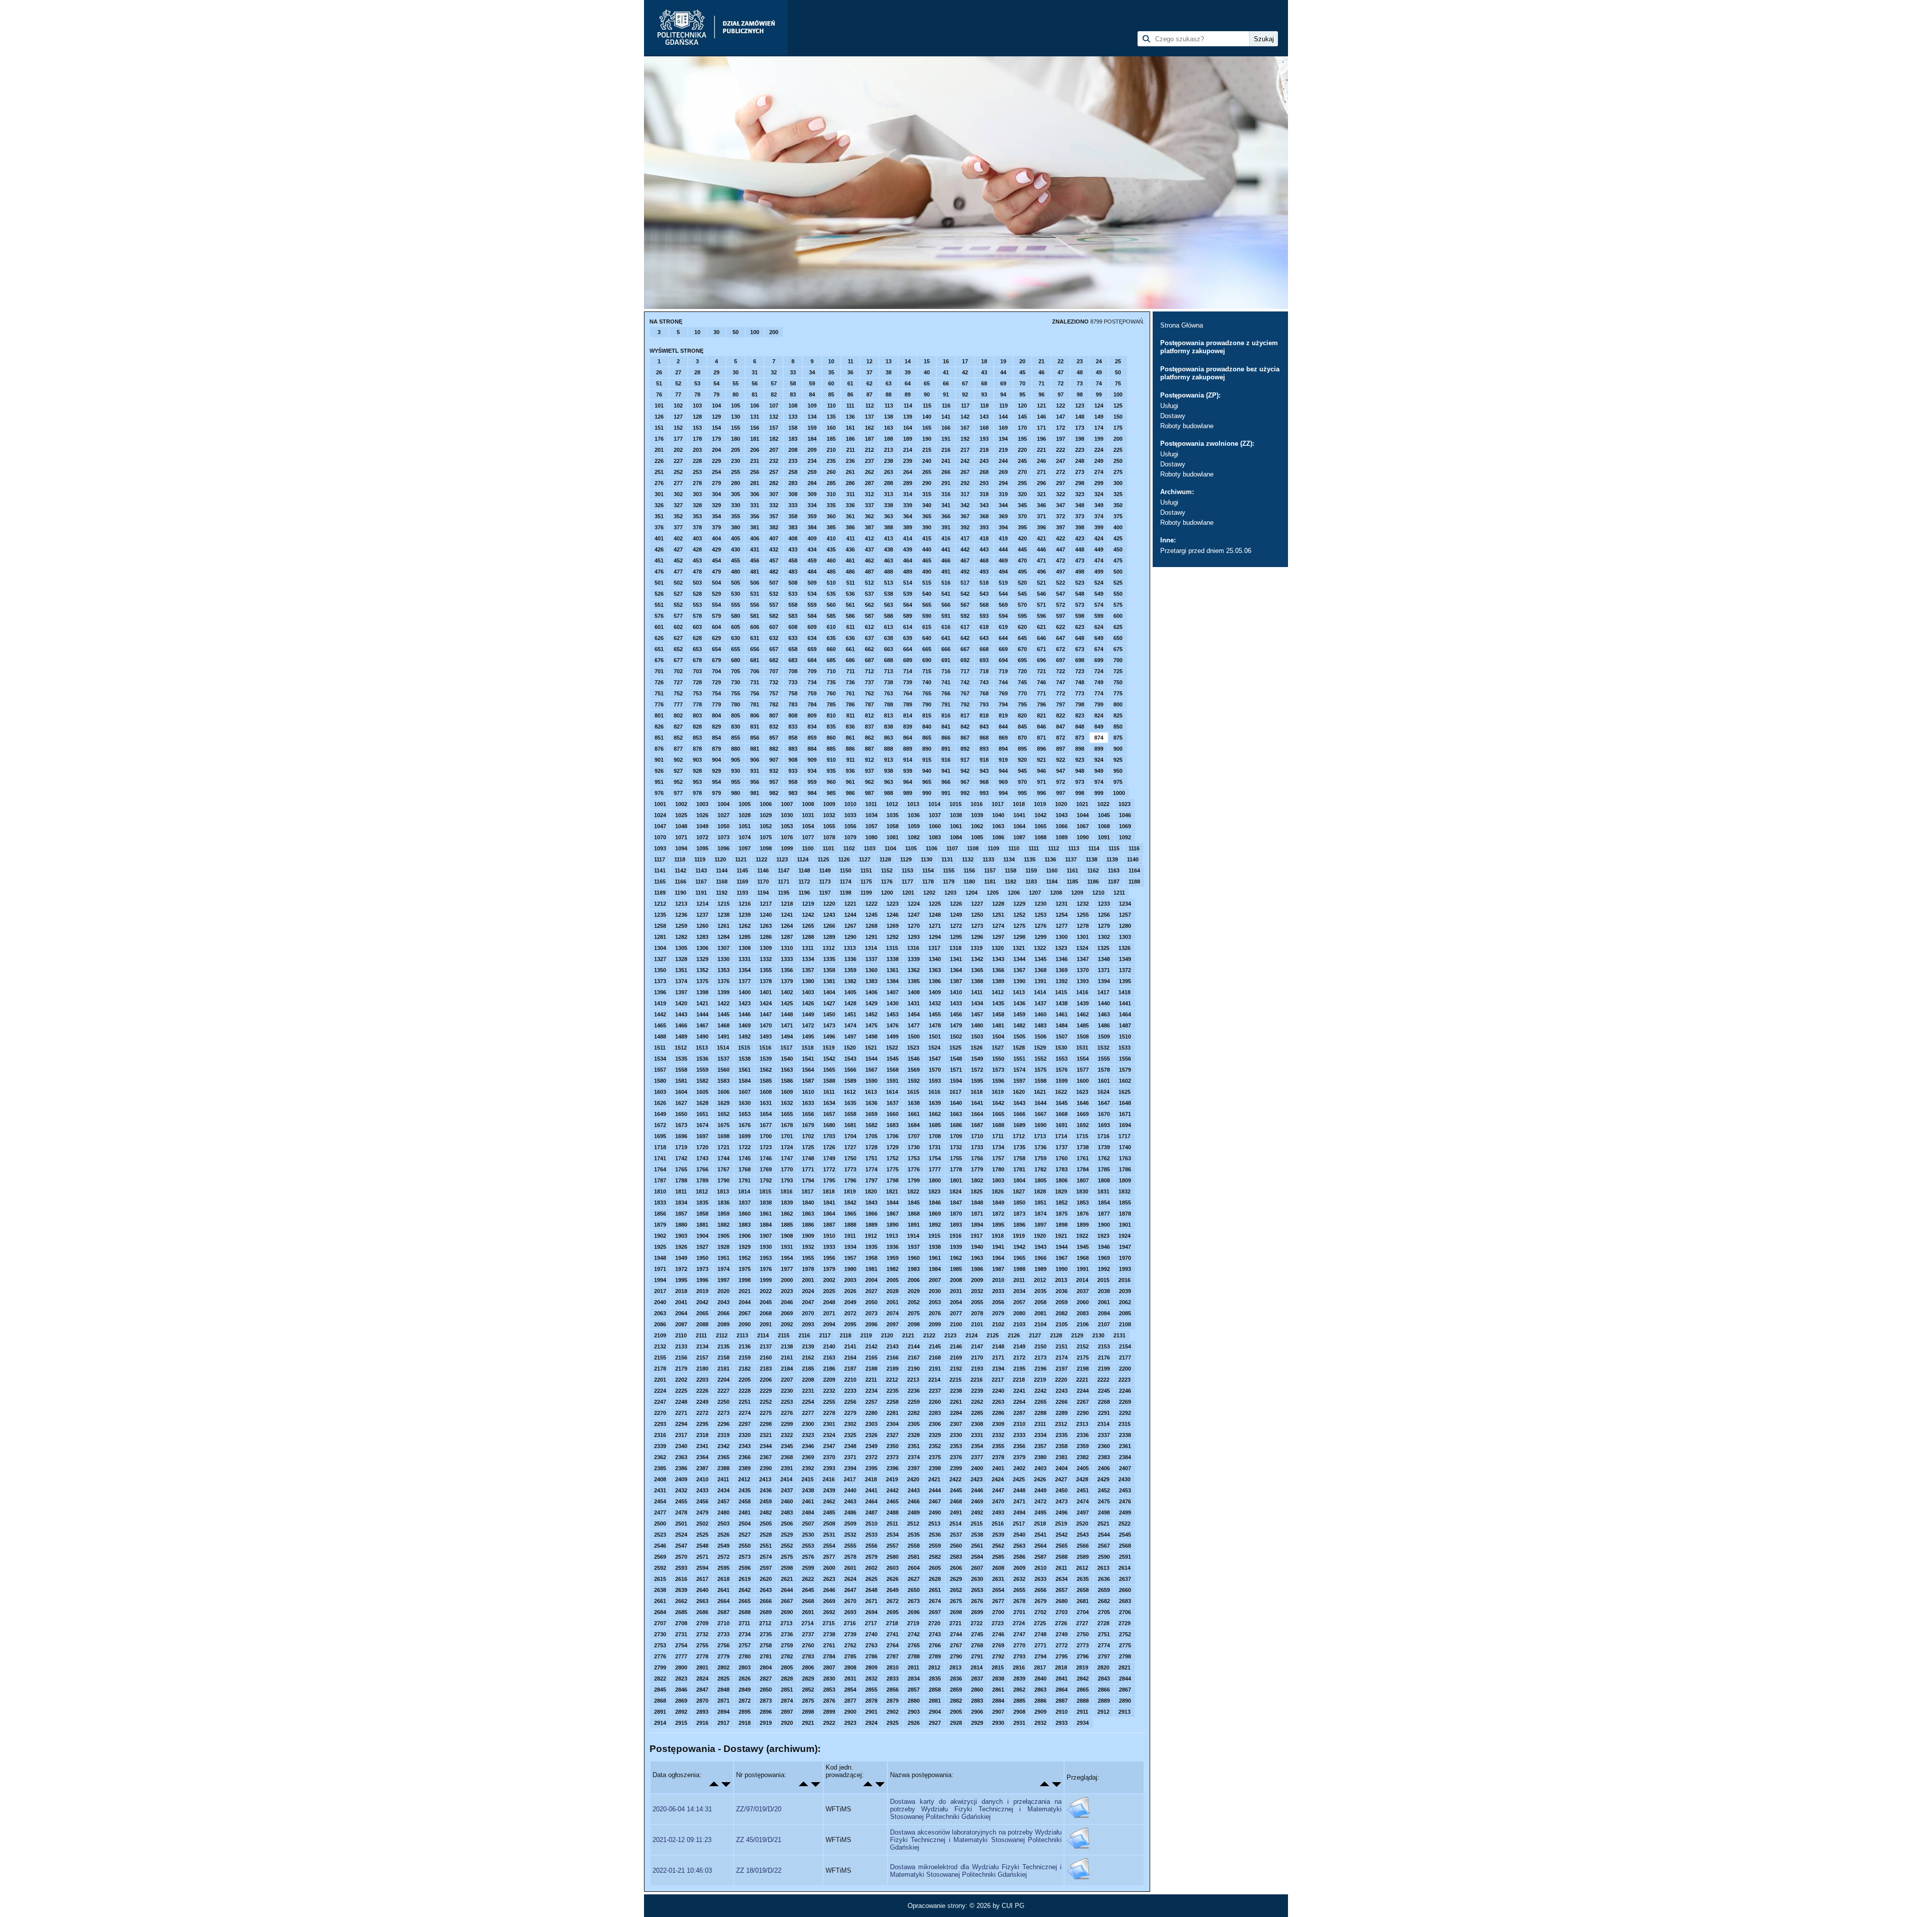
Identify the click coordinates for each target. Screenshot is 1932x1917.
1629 (723, 1103)
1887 (829, 1225)
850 (1118, 727)
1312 (829, 948)
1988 (1019, 1269)
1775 (893, 1169)
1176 (887, 882)
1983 (914, 1269)
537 (869, 594)
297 (1061, 483)
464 (908, 561)
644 (1003, 638)
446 (1041, 549)
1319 (977, 948)
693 (984, 660)
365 (927, 516)
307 (774, 494)
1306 (702, 948)
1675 (723, 1125)
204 (716, 450)
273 (1080, 472)
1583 (723, 1081)
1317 (934, 948)
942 (965, 771)
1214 (702, 904)
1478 (935, 1025)
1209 (1077, 893)
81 (755, 394)
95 (1022, 394)
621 (1041, 627)
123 (1080, 406)
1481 (998, 1025)
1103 (870, 848)
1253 (1040, 915)
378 (697, 527)
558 (793, 605)
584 (812, 616)
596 (1041, 616)
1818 (829, 1191)
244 (1003, 461)
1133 (988, 859)
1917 (977, 1236)
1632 (787, 1103)
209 (812, 450)
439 (908, 549)
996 (1041, 793)
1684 (914, 1125)
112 (870, 406)
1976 (766, 1269)
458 (793, 561)
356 (755, 516)
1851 (1040, 1203)
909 (812, 760)
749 (1099, 682)
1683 (893, 1125)
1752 (893, 1158)
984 (812, 793)
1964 (998, 1258)
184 (812, 439)
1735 (1019, 1147)
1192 (722, 893)
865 (927, 738)
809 (812, 715)
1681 (850, 1125)
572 (1061, 605)
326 (659, 505)
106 (755, 406)
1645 (1062, 1103)
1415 (1061, 992)
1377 (745, 981)
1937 (914, 1247)
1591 (893, 1081)
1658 (850, 1114)
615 (927, 627)
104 (716, 406)
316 (946, 494)
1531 (1082, 1048)
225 (1118, 450)
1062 (977, 826)
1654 (766, 1114)
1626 (660, 1103)
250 (1118, 461)
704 (716, 671)
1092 (1125, 837)
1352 (702, 970)
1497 (850, 1036)
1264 (787, 926)
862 (869, 738)
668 (984, 649)
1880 (681, 1225)
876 (659, 749)
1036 (914, 815)
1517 (786, 1048)
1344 (1019, 959)
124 (1099, 406)
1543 (850, 1059)
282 (774, 483)
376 (659, 527)
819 (1003, 715)
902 (678, 760)
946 (1041, 771)
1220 (829, 904)
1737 (1062, 1147)
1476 (893, 1025)
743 (984, 682)
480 (736, 572)
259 (812, 472)
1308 (745, 948)
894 (1003, 749)
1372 (1125, 970)
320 (1022, 494)
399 (1099, 527)
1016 (977, 804)
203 (697, 450)
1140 (1133, 859)
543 (984, 594)
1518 (808, 1048)
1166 (680, 882)
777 (678, 704)
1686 (956, 1125)
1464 (1125, 1014)
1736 (1040, 1147)
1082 (914, 837)
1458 (998, 1014)
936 (850, 771)
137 (869, 417)
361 (850, 516)
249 (1099, 461)
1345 (1040, 959)
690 (927, 660)
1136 (1050, 859)
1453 (893, 1014)
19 (1003, 361)
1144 (722, 870)
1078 (829, 837)
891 (946, 749)
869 (1003, 738)
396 (1041, 527)
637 (869, 638)
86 (850, 394)
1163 (1114, 870)
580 (736, 616)
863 (889, 738)
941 (946, 771)
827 (678, 727)
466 (946, 561)
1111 (1034, 848)
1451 (850, 1014)
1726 (829, 1147)
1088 (1040, 837)
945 (1022, 771)
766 (946, 693)
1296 (977, 937)
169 (1003, 428)
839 (908, 727)
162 (869, 428)
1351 (681, 970)
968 (984, 782)
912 (869, 760)
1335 (829, 959)
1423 (745, 1003)
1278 (1083, 926)
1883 (745, 1225)
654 (716, 649)
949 (1099, 771)
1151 (866, 870)
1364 (956, 970)
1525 (955, 1048)
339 (908, 505)
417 (965, 538)
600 (1118, 616)
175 (1118, 428)
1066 (1062, 826)
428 (697, 549)
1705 (871, 1136)
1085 (977, 837)
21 (1041, 361)
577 (678, 616)
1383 (871, 981)
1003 (702, 804)
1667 (1040, 1114)
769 (1003, 693)
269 (1003, 472)
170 (1022, 428)
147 (1061, 417)
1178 (928, 882)
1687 (977, 1125)
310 (831, 494)
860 (831, 738)
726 (659, 682)
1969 (1104, 1258)
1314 (871, 948)
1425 (787, 1003)
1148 (804, 870)
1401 (766, 992)
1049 (702, 826)
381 (755, 527)
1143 (701, 870)
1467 (702, 1025)
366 (946, 516)
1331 (745, 959)
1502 (956, 1036)
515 (927, 583)
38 (889, 372)
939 (908, 771)
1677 (766, 1125)
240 (927, 461)
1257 (1125, 915)
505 (736, 583)
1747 (787, 1158)
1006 (766, 804)
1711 (998, 1136)
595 (1022, 616)
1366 (998, 970)
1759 (1040, 1158)
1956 (829, 1258)
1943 (1040, 1247)
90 (927, 394)
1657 (829, 1114)
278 (697, 483)
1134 (1009, 859)
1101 (828, 848)
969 (1003, 782)
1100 (808, 848)
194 (1003, 439)
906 (755, 760)
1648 (1125, 1103)
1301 (1083, 937)
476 (659, 572)
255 (736, 472)
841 (946, 727)
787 (869, 704)
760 (831, 693)
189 (908, 439)
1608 (766, 1092)
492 (965, 572)
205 (736, 450)
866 (946, 738)
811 (851, 715)
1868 (914, 1214)
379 (716, 527)
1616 (934, 1092)
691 (946, 660)
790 (927, 704)
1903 (681, 1236)
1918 (998, 1236)
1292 (893, 937)
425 (1118, 538)
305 (736, 494)
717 (965, 671)
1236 (681, 915)
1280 (1125, 926)
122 (1061, 406)
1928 (723, 1247)
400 (1118, 527)
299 (1099, 483)
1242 (808, 915)
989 (908, 793)
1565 (829, 1070)
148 (1080, 417)
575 (1118, 605)
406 (755, 538)
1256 (1104, 915)
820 (1022, 715)
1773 (850, 1169)
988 (889, 793)
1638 (914, 1103)
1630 (745, 1103)
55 (736, 383)
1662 (935, 1114)
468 (984, 561)
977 (678, 793)
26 (659, 372)
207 (774, 450)
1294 (935, 937)
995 (1022, 793)
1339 (914, 959)
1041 (1019, 815)
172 (1061, 428)
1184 (1052, 882)
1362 (914, 970)
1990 (1062, 1269)
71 (1041, 383)
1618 (977, 1092)
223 (1080, 450)
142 (965, 417)
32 (774, 372)
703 (697, 671)
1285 (745, 937)
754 (716, 693)
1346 (1062, 959)
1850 (1019, 1203)
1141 (660, 870)
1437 (1040, 1003)
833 (793, 727)
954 (716, 782)
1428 (850, 1003)
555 (736, 605)
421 (1041, 538)
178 (697, 439)
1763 (1125, 1158)
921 (1041, 760)
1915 (934, 1236)
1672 (660, 1125)
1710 (977, 1136)
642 (965, 638)
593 (984, 616)
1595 (977, 1081)
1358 (829, 970)
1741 (660, 1158)
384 (812, 527)
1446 (745, 1014)
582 (774, 616)
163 (889, 428)
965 (927, 782)
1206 (1014, 893)
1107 (952, 848)
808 (793, 715)
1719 (681, 1147)
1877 (1104, 1214)
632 (774, 638)
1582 (702, 1081)
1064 (1019, 826)
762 (869, 693)
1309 (766, 948)
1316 (913, 948)
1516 (765, 1048)
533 (793, 594)
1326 (1124, 948)
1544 (871, 1059)
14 (908, 361)
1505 (1019, 1036)
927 (678, 771)
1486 (1104, 1025)
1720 (702, 1147)
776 (659, 704)
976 (659, 793)
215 (927, 450)
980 (736, 793)
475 (1118, 561)
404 (716, 538)
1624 (1103, 1092)
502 (678, 583)
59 (812, 383)
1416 (1082, 992)
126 (659, 417)
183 (793, 439)
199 (1099, 439)
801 (659, 715)
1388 (977, 981)
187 (869, 439)
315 (927, 494)
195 (1022, 439)
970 (1022, 782)
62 (869, 383)
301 (659, 494)
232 (774, 461)
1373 (660, 981)
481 (755, 572)
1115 (1114, 848)
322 (1061, 494)
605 (736, 627)
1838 (766, 1203)
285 (831, 483)
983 (793, 793)
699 (1099, 660)
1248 (935, 915)
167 (965, 428)
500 (1118, 572)
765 (927, 693)
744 (1003, 682)
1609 (787, 1092)
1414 (1040, 992)
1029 (766, 815)
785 (831, 704)
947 (1061, 771)
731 (755, 682)
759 (812, 693)
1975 (745, 1269)
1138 (1092, 859)
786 (850, 704)
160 (831, 428)
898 (1080, 749)
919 (1003, 760)
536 (850, 594)
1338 (893, 959)
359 (812, 516)
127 (678, 417)
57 (774, 383)
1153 (907, 870)
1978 (808, 1269)
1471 (787, 1025)
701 (659, 671)
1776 (914, 1169)
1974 (723, 1269)
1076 (787, 837)
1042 (1040, 815)
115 (927, 406)
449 (1099, 549)
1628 (702, 1103)
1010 (850, 804)
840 (927, 727)
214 (908, 450)
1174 (846, 882)
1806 (1062, 1180)
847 (1061, 727)
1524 (934, 1048)
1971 (660, 1269)
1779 (977, 1169)
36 (850, 372)
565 (927, 605)
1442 (660, 1014)
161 (850, 428)
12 (869, 361)
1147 (784, 870)
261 (850, 472)
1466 (681, 1025)
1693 (1104, 1125)
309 (812, 494)
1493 (766, 1036)
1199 (866, 893)
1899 (1083, 1225)
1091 (1104, 837)
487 (869, 572)
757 (774, 693)
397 (1061, 527)
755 (736, 693)
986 (850, 793)
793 (984, 704)
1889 (871, 1225)
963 (889, 782)
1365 (977, 970)
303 (697, 494)
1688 (998, 1125)
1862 (787, 1214)
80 (736, 394)
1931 (787, 1247)
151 (659, 428)
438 (889, 549)
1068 (1104, 826)
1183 (1031, 882)
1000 (1119, 793)
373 (1080, 516)
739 (908, 682)
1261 (723, 926)
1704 (850, 1136)
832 (774, 727)
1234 (1125, 904)
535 (831, 594)
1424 (766, 1003)
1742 (681, 1158)
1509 (1104, 1036)
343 (984, 505)
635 (831, 638)
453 (697, 561)
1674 (702, 1125)
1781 (1019, 1169)
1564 (808, 1070)
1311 (808, 948)
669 (1003, 649)
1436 (1019, 1003)
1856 (660, 1214)
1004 (723, 804)
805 (736, 715)
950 (1118, 771)
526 (659, 594)
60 (831, 383)
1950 (702, 1258)
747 (1061, 682)
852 (678, 738)
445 (1022, 549)
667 (965, 649)
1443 (681, 1014)
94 (1003, 394)
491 (946, 572)
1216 (745, 904)
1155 (949, 870)
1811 (681, 1191)
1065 (1040, 826)
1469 (745, 1025)
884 (812, 749)
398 (1080, 527)
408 (793, 538)
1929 (745, 1247)
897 (1061, 749)
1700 (766, 1136)
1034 (871, 815)
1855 (1125, 1203)
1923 (1103, 1236)
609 (812, 627)
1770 (787, 1169)
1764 (660, 1169)
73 (1080, 383)
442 (965, 549)
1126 (844, 859)
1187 (1114, 882)
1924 (1124, 1236)
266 (946, 472)
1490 (702, 1036)
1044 (1083, 815)
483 (793, 572)
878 (697, 749)
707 (774, 671)
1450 (829, 1014)
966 (946, 782)
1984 (935, 1269)
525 (1118, 583)
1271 (935, 926)
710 (831, 671)
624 (1099, 627)
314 (908, 494)
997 (1061, 793)
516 (946, 583)
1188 (1134, 882)
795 (1022, 704)
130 (736, 417)
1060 (935, 826)
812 (869, 715)
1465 (660, 1025)
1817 (808, 1191)
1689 (1019, 1125)
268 (984, 472)
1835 (702, 1203)
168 (984, 428)
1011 (871, 804)
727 (678, 682)
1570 (935, 1070)
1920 (1040, 1236)
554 (716, 605)
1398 (702, 992)
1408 (914, 992)
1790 (723, 1180)
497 (1061, 572)
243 (984, 461)
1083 (935, 837)
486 (850, 572)
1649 (660, 1114)
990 (927, 793)
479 (716, 572)
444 (1003, 549)
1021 (1082, 804)
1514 (723, 1048)
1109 (993, 848)
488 (889, 572)
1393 (1083, 981)
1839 (787, 1203)
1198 (846, 893)
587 (869, 616)
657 (774, 649)
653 (697, 649)
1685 (935, 1125)
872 (1061, 738)
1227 (977, 904)
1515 (744, 1048)
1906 (745, 1236)
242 (965, 461)
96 (1041, 394)
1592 (914, 1081)
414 (908, 538)
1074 (745, 837)
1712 (1019, 1136)
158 (793, 428)
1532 (1103, 1048)
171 (1041, 428)
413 (889, 538)
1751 (871, 1158)
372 (1061, 516)
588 (889, 616)
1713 (1040, 1136)
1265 (808, 926)
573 (1080, 605)
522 (1061, 583)
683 (793, 660)
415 (927, 538)
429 (716, 549)
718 (984, 671)
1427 (829, 1003)
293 (984, 483)
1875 (1062, 1214)
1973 (702, 1269)
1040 (998, 815)
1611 (829, 1092)
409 (812, 538)
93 (984, 394)
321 (1041, 494)
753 (697, 693)
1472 (808, 1025)
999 (1099, 793)
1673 (681, 1125)
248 (1080, 461)
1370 (1083, 970)
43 (984, 372)
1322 (1040, 948)
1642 (998, 1103)
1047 (660, 826)
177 (678, 439)
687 (869, 660)
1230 (1040, 904)
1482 (1019, 1025)
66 (946, 383)
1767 (723, 1169)
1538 (745, 1059)
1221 (850, 904)
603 (697, 627)
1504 (998, 1036)
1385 (914, 981)
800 (1118, 704)
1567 (871, 1070)
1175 (866, 882)
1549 (977, 1059)
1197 (825, 893)
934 (812, 771)
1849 (998, 1203)
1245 (871, 915)
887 (869, 749)
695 (1022, 660)
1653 (745, 1114)
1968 (1083, 1258)
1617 (955, 1092)
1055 (829, 826)
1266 (829, 926)
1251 (998, 915)
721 (1041, 671)
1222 (871, 904)
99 (1099, 394)
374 (1099, 516)
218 (984, 450)
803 (697, 715)
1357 (808, 970)
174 (1099, 428)
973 (1080, 782)
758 (793, 693)
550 (1118, 594)
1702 (808, 1136)
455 (736, 561)
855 (736, 738)
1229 (1019, 904)
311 (851, 494)
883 (793, 749)
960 (831, 782)
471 (1041, 561)
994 (1003, 793)
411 (851, 538)
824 (1099, 715)
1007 (787, 804)
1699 (745, 1136)
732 (774, 682)
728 (697, 682)
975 (1118, 782)
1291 (871, 937)
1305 (681, 948)
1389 (998, 981)
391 (946, 527)
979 (716, 793)
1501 (935, 1036)
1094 (681, 848)
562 (869, 605)
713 (889, 671)
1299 (1040, 937)
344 (1003, 505)
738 (889, 682)
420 (1022, 538)
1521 (871, 1048)
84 (812, 394)
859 (812, 738)
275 (1118, 472)
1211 (1119, 893)
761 (850, 693)
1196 (804, 893)
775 (1118, 693)
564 (908, 605)
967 (965, 782)
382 (774, 527)
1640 (956, 1103)
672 (1061, 649)
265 (927, 472)
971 (1041, 782)
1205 (993, 893)
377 (678, 527)
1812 (702, 1191)
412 (869, 538)
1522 (892, 1048)
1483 (1040, 1025)
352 (678, 516)
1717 (1124, 1136)
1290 (850, 937)
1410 (956, 992)
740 (927, 682)
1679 (808, 1125)
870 (1022, 738)
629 (716, 638)
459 (812, 561)
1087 (1019, 837)
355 (736, 516)
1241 (787, 915)
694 (1003, 660)
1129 (906, 859)
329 (716, 505)
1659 (871, 1114)
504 (716, 583)
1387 (956, 981)
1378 (766, 981)
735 (831, 682)
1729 (893, 1147)
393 (984, 527)
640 (927, 638)
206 (755, 450)
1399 (723, 992)
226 (659, 461)
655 (736, 649)
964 (908, 782)
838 (889, 727)
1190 (680, 893)
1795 (829, 1180)
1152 (887, 870)
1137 (1071, 859)
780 (736, 704)
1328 (681, 959)
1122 (761, 859)
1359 (850, 970)
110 (831, 406)
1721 (723, 1147)
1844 (893, 1203)
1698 (723, 1136)
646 (1041, 638)
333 (793, 505)
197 (1061, 439)
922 (1061, 760)
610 (831, 627)
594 (1003, 616)
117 (965, 406)
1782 (1040, 1169)
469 (1003, 561)
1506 (1040, 1036)
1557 (660, 1070)
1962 (956, 1258)
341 (946, 505)
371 (1041, 516)
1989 (1040, 1269)
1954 (787, 1258)
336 (850, 505)
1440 (1104, 1003)
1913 (892, 1236)
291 (946, 483)
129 (716, 417)
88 (889, 394)
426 (659, 549)
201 (659, 450)
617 (965, 627)
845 (1022, 727)
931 (755, 771)
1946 (1104, 1247)
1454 (914, 1014)
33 (793, 372)
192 (965, 439)
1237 (702, 915)
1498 (871, 1036)
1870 (956, 1214)
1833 (660, 1203)
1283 (702, 937)
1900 (1104, 1225)
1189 (660, 893)
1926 (681, 1247)
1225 (935, 904)
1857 (681, 1214)
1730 (914, 1147)
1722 (745, 1147)
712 (869, 671)
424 (1099, 538)
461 (850, 561)
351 (659, 516)
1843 (871, 1203)
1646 (1083, 1103)
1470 (766, 1025)
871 (1041, 738)
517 (965, 583)
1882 (723, 1225)
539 (908, 594)
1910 (829, 1236)
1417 (1103, 992)
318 (984, 494)
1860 (745, 1214)
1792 (766, 1180)
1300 (1062, 937)
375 (1118, 516)
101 (659, 406)
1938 (935, 1247)
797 (1061, 704)
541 (946, 594)
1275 (1019, 926)
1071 (681, 837)
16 (946, 361)
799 (1099, 704)
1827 (1019, 1191)
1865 (850, 1214)
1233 (1104, 904)
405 (736, 538)
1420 (681, 1003)
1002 (681, 804)
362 (869, 516)
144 (1003, 417)
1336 (850, 959)
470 (1022, 561)
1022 (1103, 804)
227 (678, 461)
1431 (914, 1003)
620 (1022, 627)
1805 (1040, 1180)
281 (755, 483)
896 (1041, 749)
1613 (871, 1092)
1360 (871, 970)
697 (1061, 660)
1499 (893, 1036)
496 (1041, 572)
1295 (956, 937)
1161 (1072, 870)
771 (1041, 693)
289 (908, 483)
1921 (1061, 1236)
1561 (745, 1070)
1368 (1040, 970)
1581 (681, 1081)
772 (1061, 693)
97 (1061, 394)
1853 (1083, 1203)
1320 (998, 948)
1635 (850, 1103)
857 (774, 738)
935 (831, 771)
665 (927, 649)
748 (1080, 682)
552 (678, 605)
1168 (722, 882)
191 (946, 439)
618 (984, 627)
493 (984, 572)
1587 (808, 1081)
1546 (914, 1059)
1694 (1125, 1125)
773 (1080, 693)
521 (1041, 583)
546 (1041, 594)
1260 (702, 926)
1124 (803, 859)
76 (659, 394)
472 (1061, 561)
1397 (681, 992)
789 (908, 704)
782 (774, 704)
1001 (660, 804)
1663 (956, 1114)
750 (1118, 682)
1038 (956, 815)
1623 (1082, 1092)
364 (908, 516)
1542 (829, 1059)
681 (755, 660)
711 (851, 671)
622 (1061, 627)
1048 (681, 826)
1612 (850, 1092)
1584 (745, 1081)
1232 (1083, 904)
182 (774, 439)
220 (1022, 450)
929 (716, 771)
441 (946, 549)
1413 (1019, 992)
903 (697, 760)
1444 (702, 1014)
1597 (1019, 1081)
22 (1061, 361)
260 (831, 472)
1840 (808, 1203)
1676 (745, 1125)
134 (812, 417)
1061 (956, 826)
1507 (1062, 1036)
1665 (998, 1114)
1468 (723, 1025)
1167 (701, 882)
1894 (977, 1225)
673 (1080, 649)
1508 (1083, 1036)
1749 (829, 1158)
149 (1099, 417)
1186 (1093, 882)
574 (1099, 605)
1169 (742, 882)
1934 (850, 1247)
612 (869, 627)
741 (946, 682)
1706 (893, 1136)
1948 (660, 1258)
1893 (956, 1225)
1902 (660, 1236)
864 (908, 738)
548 (1080, 594)
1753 (914, 1158)
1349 (1125, 959)
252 (678, 472)
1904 (702, 1236)
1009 (829, 804)
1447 (766, 1014)
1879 (660, 1225)
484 (812, 572)
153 (697, 428)
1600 (1083, 1081)
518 (984, 583)
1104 (890, 848)
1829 (1061, 1191)
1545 (893, 1059)
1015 (955, 804)
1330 (723, 959)
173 (1080, 428)
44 (1003, 372)
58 (793, 383)
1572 (977, 1070)
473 (1080, 561)
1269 (893, 926)
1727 (850, 1147)
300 (1118, 483)
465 (927, 561)
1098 (766, 848)
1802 (977, 1180)
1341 (956, 959)
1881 (702, 1225)
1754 (935, 1158)
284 (812, 483)
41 (946, 372)
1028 (745, 815)
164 (908, 428)
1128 (885, 859)
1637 (893, 1103)
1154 (928, 870)
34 (812, 372)
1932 (808, 1247)
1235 (660, 915)
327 (678, 505)
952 (678, 782)
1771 (808, 1169)
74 (1099, 383)
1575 (1040, 1070)
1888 (850, 1225)
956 (755, 782)
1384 (893, 981)
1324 (1082, 948)
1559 (702, 1070)
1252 (1019, 915)
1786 (1125, 1169)
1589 (850, 1081)
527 (678, 594)
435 (831, 549)
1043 (1062, 815)
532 (774, 594)
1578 (1104, 1070)
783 (793, 704)
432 (774, 549)
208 (793, 450)
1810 (660, 1191)
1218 (787, 904)
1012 (892, 804)
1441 (1125, 1003)
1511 (660, 1048)
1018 (1019, 804)
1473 (829, 1025)
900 (1118, 749)
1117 (660, 859)
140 (927, 417)
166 (946, 428)
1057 (871, 826)
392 (965, 527)
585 (831, 616)
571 (1041, 605)
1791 (745, 1180)
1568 (893, 1070)
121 (1041, 406)
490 (927, 572)
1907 (766, 1236)
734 (812, 682)
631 (755, 638)
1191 (701, 893)
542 (965, 594)
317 (965, 494)
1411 (977, 992)
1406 (871, 992)
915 (927, 760)
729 (716, 682)
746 (1041, 682)
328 (697, 505)
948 (1080, 771)
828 (697, 727)
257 (774, 472)
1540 (787, 1059)
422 (1061, 538)
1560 (723, 1070)
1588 (829, 1081)
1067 (1083, 826)
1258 (660, 926)
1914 (913, 1236)
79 (716, 394)
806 (755, 715)
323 (1080, 494)
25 (1118, 361)
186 (850, 439)
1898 (1062, 1225)
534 (812, 594)
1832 (1124, 1191)
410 (831, 538)
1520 (850, 1048)
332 (774, 505)
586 (850, 616)
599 (1099, 616)
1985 (956, 1269)
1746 (766, 1158)
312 (869, 494)
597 (1061, 616)
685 (831, 660)
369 (1003, 516)
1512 (681, 1048)
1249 (956, 915)
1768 (745, 1169)
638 (889, 638)
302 (678, 494)
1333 (787, 959)
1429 (871, 1003)
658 (793, 649)
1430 (893, 1003)
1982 (893, 1269)
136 (850, 417)
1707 (914, 1136)
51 (659, 383)
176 (659, 439)
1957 (850, 1258)
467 (965, 561)
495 (1022, 572)
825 (1118, 715)
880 (736, 749)
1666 (1019, 1114)
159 (812, 428)
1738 (1083, 1147)
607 (774, 627)
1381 (829, 981)
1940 (977, 1247)
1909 (808, 1236)
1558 (681, 1070)
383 (793, 527)
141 (946, 417)
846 (1041, 727)
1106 (932, 848)
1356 (787, 970)
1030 (787, 815)
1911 (850, 1236)
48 (1080, 372)
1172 (804, 882)
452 (678, 561)
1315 (892, 948)
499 (1099, 572)
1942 (1019, 1247)
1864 (829, 1214)
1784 (1083, 1169)
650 (1118, 638)
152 (678, 428)
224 (1099, 450)
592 (965, 616)
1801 (956, 1180)
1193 (742, 893)
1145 (742, 870)
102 (678, 406)
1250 (977, 915)
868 (984, 738)
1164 (1134, 870)
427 (678, 549)
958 (793, 782)
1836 (723, 1203)
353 (697, 516)
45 (1022, 372)
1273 (977, 926)
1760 (1062, 1158)
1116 (1134, 848)
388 (889, 527)
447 (1061, 549)
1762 (1104, 1158)
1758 (1019, 1158)
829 (716, 727)
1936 (893, 1247)
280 (736, 483)
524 (1099, 583)
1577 (1083, 1070)
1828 (1040, 1191)
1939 (956, 1247)
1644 (1040, 1103)
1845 (914, 1203)
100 (755, 332)
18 (984, 361)
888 (889, 749)
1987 (998, 1269)
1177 (907, 882)
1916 (955, 1236)
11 (851, 361)
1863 (808, 1214)
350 (1118, 505)
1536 (702, 1059)
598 (1080, 616)
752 (678, 693)
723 (1080, 671)
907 (774, 760)
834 (812, 727)
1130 (927, 859)
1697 (702, 1136)
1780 (998, 1169)
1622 (1061, 1092)
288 (889, 483)
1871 (977, 1214)
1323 (1061, 948)
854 (716, 738)
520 (1022, 583)
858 (793, 738)
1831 (1103, 1191)
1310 (787, 948)
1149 (825, 870)
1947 (1125, 1247)
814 (908, 715)
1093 (660, 848)
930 (736, 771)
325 (1118, 494)
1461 (1062, 1014)
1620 (1019, 1092)
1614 (892, 1092)
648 (1080, 638)
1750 (850, 1158)
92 (965, 394)
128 (697, 417)
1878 (1125, 1214)
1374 (681, 981)
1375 (702, 981)
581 (755, 616)
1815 (765, 1191)
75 (1118, 383)
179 (716, 439)
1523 (913, 1048)
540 (927, 594)
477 (678, 572)
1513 (702, 1048)
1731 (935, 1147)
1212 (660, 904)
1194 (763, 893)
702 (678, 671)
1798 (893, 1180)
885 (831, 749)
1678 (787, 1125)
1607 (745, 1092)
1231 (1062, 904)
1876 (1083, 1214)
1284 (723, 937)
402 (678, 538)
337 (869, 505)
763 (889, 693)
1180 (969, 882)
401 (659, 538)
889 (908, 749)
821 (1041, 715)
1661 (914, 1114)
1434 (977, 1003)
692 (965, 660)
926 (659, 771)
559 (812, 605)
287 (869, 483)
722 (1061, 671)
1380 (808, 981)
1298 (1019, 937)
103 (697, 406)
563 (889, 605)
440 (927, 549)
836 (850, 727)
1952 (745, 1258)
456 (755, 561)
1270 (914, 926)
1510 (1125, 1036)
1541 (808, 1059)
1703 (829, 1136)
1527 (998, 1048)
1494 (787, 1036)
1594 (956, 1081)
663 (889, 649)
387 (869, 527)
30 (716, 332)
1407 (893, 992)
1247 (914, 915)
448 (1080, 549)
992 (965, 793)
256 (755, 472)
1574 (1019, 1070)
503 (697, 583)
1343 (998, 959)
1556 (1125, 1059)
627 (678, 638)
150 (1118, 417)
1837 (745, 1203)
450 (1118, 549)
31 (755, 372)
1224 (914, 904)
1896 (1019, 1225)
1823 (934, 1191)
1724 (787, 1147)
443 (984, 549)
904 (716, 760)
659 (812, 649)
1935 (871, 1247)
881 (755, 749)
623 (1080, 627)
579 (716, 616)
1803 (998, 1180)
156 (755, 428)
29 (716, 372)
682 (774, 660)
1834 (681, 1203)
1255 (1083, 915)
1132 (968, 859)
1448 (787, 1014)
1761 (1083, 1158)
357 (774, 516)
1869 (935, 1214)
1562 (766, 1070)
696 (1041, 660)
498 (1080, 572)
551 (659, 605)
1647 (1104, 1103)
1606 (723, 1092)
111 (850, 406)
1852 (1062, 1203)
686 (850, 660)
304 (716, 494)
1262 (745, 926)
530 (736, 594)
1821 (892, 1191)
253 (697, 472)
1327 (660, 959)
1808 (1104, 1180)
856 (755, 738)
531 (755, 594)
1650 (681, 1114)
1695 (660, 1136)
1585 (766, 1081)
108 (793, 406)
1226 (956, 904)
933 (793, 771)
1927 (702, 1247)
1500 (914, 1036)
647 (1061, 638)
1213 (681, 904)
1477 (914, 1025)
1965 (1019, 1258)
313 (889, 494)
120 (1022, 406)
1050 (723, 826)
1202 (929, 893)
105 (736, 406)
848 (1080, 727)
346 (1041, 505)
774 (1099, 693)
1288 (808, 937)
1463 (1104, 1014)
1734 (998, 1147)
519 (1003, 583)
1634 (829, 1103)
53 (697, 383)
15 (927, 361)
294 (1003, 483)
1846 (935, 1203)
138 (889, 417)
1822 (913, 1191)
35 (831, 372)
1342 (977, 959)
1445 (723, 1014)
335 (831, 505)
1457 (977, 1014)
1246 (893, 915)
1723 (766, 1147)
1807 (1083, 1180)
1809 (1125, 1180)
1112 (1054, 848)
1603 (660, 1092)
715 (927, 671)
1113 (1074, 848)
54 (716, 383)
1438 (1062, 1003)
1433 (956, 1003)
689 (908, 660)
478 (697, 572)
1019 (1040, 804)
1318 (955, 948)
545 (1022, 594)
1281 (660, 937)
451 (659, 561)
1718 (660, 1147)
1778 (956, 1169)
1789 (702, 1180)
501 (659, 583)
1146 (763, 870)
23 (1080, 361)
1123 (782, 859)
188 (889, 439)
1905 (723, 1236)
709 (812, 671)
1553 (1062, 1059)
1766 (702, 1169)
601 (659, 627)
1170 (763, 882)
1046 (1125, 815)
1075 (766, 837)
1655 (787, 1114)
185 (831, 439)
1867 (893, 1214)
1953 (766, 1258)
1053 (787, 826)
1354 (745, 970)
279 (716, 483)
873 (1080, 738)
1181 (990, 882)
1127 (865, 859)
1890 (893, 1225)
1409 (935, 992)
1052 (766, 826)
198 (1080, 439)
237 (869, 461)
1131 (947, 859)
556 (755, 605)
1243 (829, 915)
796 (1041, 704)
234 (812, 461)
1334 (808, 959)
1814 (744, 1191)
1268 (871, 926)
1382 (850, 981)
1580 (660, 1081)
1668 (1062, 1114)
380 (736, 527)
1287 (787, 937)
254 (716, 472)
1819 (850, 1191)
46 (1041, 372)
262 (869, 472)
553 (697, 605)
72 (1061, 383)
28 (697, 372)
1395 (1125, 981)
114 (908, 406)
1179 (949, 882)
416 (946, 538)
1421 (702, 1003)
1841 (829, 1203)
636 (850, 638)
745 (1022, 682)
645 (1022, 638)
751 (659, 693)
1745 (745, 1158)
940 (927, 771)
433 (793, 549)
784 (812, 704)
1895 (998, 1225)
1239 (745, 915)
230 (736, 461)
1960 (914, 1258)
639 (908, 638)
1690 (1040, 1125)
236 (850, 461)
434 (812, 549)
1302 (1104, 937)
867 (965, 738)
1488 (660, 1036)
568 (984, 605)
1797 (871, 1180)
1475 (871, 1025)
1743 (702, 1158)
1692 (1083, 1125)
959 (812, 782)
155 (736, 428)
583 (793, 616)
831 (755, 727)
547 (1061, 594)
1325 (1103, 948)
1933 (829, 1247)
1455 (935, 1014)
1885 (787, 1225)
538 (889, 594)
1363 (935, 970)
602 (678, 627)
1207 (1035, 893)
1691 (1062, 1125)
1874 (1040, 1214)
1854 (1104, 1203)
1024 (660, 815)
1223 (893, 904)
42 (965, 372)
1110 (1014, 848)
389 (908, 527)
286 (850, 483)
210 (831, 450)
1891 (914, 1225)
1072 (702, 837)
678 (697, 660)
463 (889, 561)
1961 (935, 1258)
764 (908, 693)
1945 (1083, 1247)
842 (965, 727)
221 (1041, 450)
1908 (787, 1236)
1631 (766, 1103)
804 (716, 715)
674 (1099, 649)
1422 (723, 1003)
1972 (681, 1269)
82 (774, 394)
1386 (935, 981)
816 (946, 715)
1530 (1061, 1048)
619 (1003, 627)
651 (659, 649)
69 (1003, 383)
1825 (977, 1191)
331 (755, 505)
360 (831, 516)
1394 (1104, 981)
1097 (745, 848)
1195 (784, 893)
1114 (1094, 848)
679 (716, 660)
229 (716, 461)
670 (1022, 649)
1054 (808, 826)
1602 (1125, 1081)
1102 (849, 848)
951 (659, 782)
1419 (660, 1003)
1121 (741, 859)
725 (1118, 671)
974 (1099, 782)
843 (984, 727)
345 (1022, 505)
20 (1022, 361)
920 (1022, 760)
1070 (660, 837)
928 (697, 771)
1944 (1062, 1247)
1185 (1072, 882)
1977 (787, 1269)
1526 (977, 1048)
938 (889, 771)
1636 (871, 1103)
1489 (681, 1036)
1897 (1040, 1225)
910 (831, 760)
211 (851, 450)
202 (678, 450)
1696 (681, 1136)
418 (984, 538)
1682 (871, 1125)
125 (1118, 406)
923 (1080, 760)
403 (697, 538)
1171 (784, 882)
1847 (956, 1203)
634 (812, 638)
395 (1022, 527)
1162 (1093, 870)
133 (793, 417)
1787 (660, 1180)
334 (812, 505)
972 (1061, 782)
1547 (935, 1059)
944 (1003, 771)
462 (869, 561)
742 (965, 682)
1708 (935, 1136)
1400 (745, 992)
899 (1099, 749)
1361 (893, 970)
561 (850, 605)
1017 (998, 804)
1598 (1040, 1081)
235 (831, 461)
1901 (1125, 1225)
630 (736, 638)
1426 (808, 1003)
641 (946, 638)
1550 (998, 1059)
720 (1022, 671)
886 (850, 749)
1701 (787, 1136)
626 (659, 638)
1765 (681, 1169)
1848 (977, 1203)
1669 (1083, 1114)
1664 (977, 1114)
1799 (914, 1180)
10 (697, 332)
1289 (829, 937)
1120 (720, 859)
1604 (681, 1092)
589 (908, 616)
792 (965, 704)
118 (984, 406)
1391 (1040, 981)
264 (908, 472)
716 (946, 671)
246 (1041, 461)
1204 (972, 893)
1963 (977, 1258)
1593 (935, 1081)
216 (946, 450)
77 (678, 394)
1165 (660, 882)
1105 (911, 848)
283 (793, 483)
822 (1061, 715)
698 (1080, 660)
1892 (935, 1225)
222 (1061, 450)
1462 (1083, 1014)
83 (793, 394)
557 (774, 605)
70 (1022, 383)
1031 (808, 815)
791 (946, 704)
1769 (766, 1169)
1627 (681, 1103)
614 (908, 627)
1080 (871, 837)
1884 (766, 1225)
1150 (846, 870)
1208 (1056, 893)
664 (908, 649)
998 (1080, 793)
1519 (829, 1048)
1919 (1019, 1236)
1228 (998, 904)
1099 (787, 848)
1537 (723, 1059)
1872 (998, 1214)
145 (1022, 417)
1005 (745, 804)
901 (659, 760)
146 (1041, 417)
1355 (766, 970)
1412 (998, 992)
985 (831, 793)
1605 (702, 1092)
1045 (1104, 815)
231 (755, 461)
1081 (893, 837)
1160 (1052, 870)
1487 (1125, 1025)
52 (678, 383)
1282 (681, 937)
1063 (998, 826)
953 (697, 782)
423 (1080, 538)
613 (889, 627)
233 (793, 461)
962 (869, 782)
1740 (1125, 1147)
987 (869, 793)
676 (659, 660)
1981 (871, 1269)
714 (908, 671)
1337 (871, 959)
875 (1118, 738)
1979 (829, 1269)
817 (965, 715)
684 (812, 660)
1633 (808, 1103)
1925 (660, 1247)
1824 (955, 1191)
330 (736, 505)
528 (697, 594)
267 (965, 472)
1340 (935, 959)
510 (831, 583)
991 (946, 793)
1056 (850, 826)
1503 (977, 1036)
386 (850, 527)
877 (678, 749)
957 (774, 782)
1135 (1030, 859)
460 (831, 561)
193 (984, 439)
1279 (1104, 926)
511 (851, 583)
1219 (808, 904)
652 (678, 649)
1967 (1062, 1258)
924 (1099, 760)
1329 (702, 959)
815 (927, 715)
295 (1022, 483)
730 (736, 682)
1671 (1125, 1114)
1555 (1104, 1059)
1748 (808, 1158)
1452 (871, 1014)
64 (908, 383)
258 (793, 472)
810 (831, 715)
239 (908, 461)
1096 (723, 848)
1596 (998, 1081)
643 (984, 638)
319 (1003, 494)
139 (908, 417)
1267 (850, 926)
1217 (766, 904)
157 (774, 428)
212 (869, 450)
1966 (1040, 1258)
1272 (956, 926)
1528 (1019, 1048)
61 (850, 383)
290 (927, 483)
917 (965, 760)
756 (755, 693)
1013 (913, 804)
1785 (1104, 1169)
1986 (977, 1269)
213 (889, 450)
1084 (956, 837)
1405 (850, 992)
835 (831, 727)
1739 (1104, 1147)
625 (1118, 627)
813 (889, 715)
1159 (1031, 870)
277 (678, 483)
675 (1118, 649)
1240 (766, 915)
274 (1099, 472)
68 (984, 383)
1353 (723, 970)
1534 (660, 1059)
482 (774, 572)
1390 (1019, 981)
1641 (977, 1103)
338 (889, 505)
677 (678, 660)
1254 (1062, 915)
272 (1061, 472)
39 (908, 372)
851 (659, 738)
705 (736, 671)
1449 (808, 1014)
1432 (935, 1003)
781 (755, 704)
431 (755, 549)
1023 (1124, 804)
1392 (1062, 981)
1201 (908, 893)
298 (1080, 483)
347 (1061, 505)
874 (1099, 738)
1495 (808, 1036)
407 (774, 538)
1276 (1040, 926)
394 (1003, 527)
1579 (1125, 1070)
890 (927, 749)
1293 (914, 937)
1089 (1062, 837)
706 (755, 671)
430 (736, 549)
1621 (1040, 1092)
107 (774, 406)
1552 (1040, 1059)
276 (659, 483)
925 (1118, 760)
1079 (850, 837)
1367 (1019, 970)
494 (1003, 572)
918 (984, 760)
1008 (808, 804)
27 (678, 372)
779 (716, 704)
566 (946, 605)
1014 (934, 804)
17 (965, 361)
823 (1080, 715)
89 (908, 394)
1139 (1112, 859)
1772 (829, 1169)
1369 (1062, 970)
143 (984, 417)
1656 (808, 1114)
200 (774, 332)
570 (1022, 605)
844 (1003, 727)
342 (965, 505)
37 (869, 372)
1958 (871, 1258)
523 (1080, 583)
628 (697, 638)
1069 (1125, 826)
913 (889, 760)
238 (889, 461)
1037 (935, 815)
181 (755, 439)
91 (946, 394)
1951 (723, 1258)
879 (716, 749)
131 (755, 417)
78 (697, 394)
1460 (1040, 1014)
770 (1022, 693)
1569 (914, 1070)
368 (984, 516)
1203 (950, 893)
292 (965, 483)
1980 (850, 1269)
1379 (787, 981)
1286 (766, 937)
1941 (998, 1247)
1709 (956, 1136)
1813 (723, 1191)
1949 (681, 1258)
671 (1041, 649)
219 (1003, 450)
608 (793, 627)
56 (755, 383)
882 (774, 749)
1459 (1019, 1014)
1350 (660, 970)
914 (908, 760)
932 (774, 771)
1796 (850, 1180)
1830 (1082, 1191)
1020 (1061, 804)
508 (793, 583)
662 (869, 649)
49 (1099, 372)
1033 (850, 815)
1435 (998, 1003)
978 (697, 793)
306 (755, 494)
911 (851, 760)
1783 (1062, 1169)
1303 (1125, 937)
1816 (786, 1191)
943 (984, 771)
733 (793, 682)
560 (831, 605)
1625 (1124, 1092)
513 (889, 583)
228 (697, 461)
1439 (1083, 1003)
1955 (808, 1258)
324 (1099, 494)
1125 (823, 859)
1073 (723, 837)
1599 (1062, 1081)
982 (774, 793)
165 (927, 428)
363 (889, 516)
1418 (1124, 992)
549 (1099, 594)
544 (1003, 594)
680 (736, 660)
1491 (723, 1036)
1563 (787, 1070)
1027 (723, 815)
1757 (998, 1158)
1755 (956, 1158)
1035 (893, 815)
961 (850, 782)
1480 (977, 1025)
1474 (850, 1025)
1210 (1098, 893)
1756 (977, 1158)
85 (831, 394)
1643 (1019, 1103)
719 (1003, 671)
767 (965, 693)
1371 (1104, 970)
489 (908, 572)
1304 (660, 948)
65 (927, 383)
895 (1022, 749)
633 (793, 638)
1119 (700, 859)
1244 (850, 915)
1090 (1083, 837)
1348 (1104, 959)
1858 (702, 1214)
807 (774, 715)
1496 (829, 1036)
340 (927, 505)
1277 (1062, 926)
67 (965, 383)
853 (697, 738)
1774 (871, 1169)
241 (946, 461)
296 (1041, 483)
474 (1099, 561)
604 (716, 627)
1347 (1083, 959)
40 (927, 372)
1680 (829, 1125)
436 (850, 549)
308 (793, 494)
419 (1003, 538)
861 (850, 738)
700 (1118, 660)
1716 (1103, 1136)
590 (927, 616)
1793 (787, 1180)
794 (1003, 704)
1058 (893, 826)
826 (659, 727)
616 (946, 627)
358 (793, 516)
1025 (681, 815)
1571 (956, 1070)
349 (1099, 505)
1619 (998, 1092)
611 (851, 627)
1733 (977, 1147)
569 (1003, 605)
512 (869, 583)
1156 (969, 870)
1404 (829, 992)
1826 (998, 1191)
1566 (850, 1070)
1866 (871, 1214)
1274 (998, 926)
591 (946, 616)
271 (1041, 472)
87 (869, 394)
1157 (990, 870)
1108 (973, 848)
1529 (1040, 1048)
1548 (956, 1059)
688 (889, 660)
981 (755, 793)
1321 (1019, 948)
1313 (850, 948)
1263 (766, 926)
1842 (850, 1203)
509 (812, 583)
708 (793, 671)
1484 (1062, 1025)
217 (965, 450)
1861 (766, 1214)
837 (869, 727)
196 (1041, 439)
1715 (1082, 1136)
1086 (998, 837)
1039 (977, 815)
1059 (914, 826)
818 (984, 715)
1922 (1082, 1236)
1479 (956, 1025)
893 (984, 749)
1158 (1011, 870)
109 (812, 406)
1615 (913, 1092)
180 (736, 439)
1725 (808, 1147)
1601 (1104, 1081)
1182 (1011, 882)
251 (659, 472)
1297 (998, 937)
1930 (766, 1247)
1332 (766, 959)
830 (736, 727)
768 (984, 693)
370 (1022, 516)
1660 (893, 1114)
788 (889, 704)
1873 (1019, 1214)
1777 (935, 1169)
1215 (723, 904)
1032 (829, 815)
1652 (723, 1114)
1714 (1061, 1136)
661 (850, 649)
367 (965, 516)
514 (908, 583)
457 (774, 561)
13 (889, 361)
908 (793, 760)
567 (965, 605)
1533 (1124, 1048)
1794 (808, 1180)
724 (1099, 671)
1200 (887, 893)
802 (678, 715)
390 (927, 527)
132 (774, 417)
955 (736, 782)
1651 (702, 1114)
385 (831, 527)
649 (1099, 638)
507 (774, 583)
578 (697, 616)
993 (984, 793)
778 (697, 704)
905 (736, 760)
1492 (745, 1036)
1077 (808, 837)
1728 (871, 1147)
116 (946, 406)
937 (869, 771)
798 (1080, 704)
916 (946, 760)
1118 (680, 859)
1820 (871, 1191)
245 (1022, 461)
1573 (998, 1070)
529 (716, 594)
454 (716, 561)
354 (716, 516)
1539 (766, 1059)
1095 (702, 848)
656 (755, 649)
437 (869, 549)
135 (831, 417)
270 (1022, 472)
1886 (808, 1225)
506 (755, 583)
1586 (787, 1081)
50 (736, 332)
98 (1080, 394)
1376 (723, 981)
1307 (723, 948)
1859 (723, 1214)
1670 (1104, 1114)
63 (889, 383)
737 (869, 682)
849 (1099, 727)
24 (1099, 361)
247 (1061, 461)
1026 (702, 815)
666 (946, 649)
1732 (956, 1147)
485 (831, 572)
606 (755, 627)
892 (965, 749)
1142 (680, 870)
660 (831, 649)
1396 (660, 992)
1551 (1019, 1059)
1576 (1062, 1070)
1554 (1083, 1059)
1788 (681, 1180)
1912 (871, 1236)
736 (850, 682)
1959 (893, 1258)
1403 (808, 992)
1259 (681, 926)
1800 (935, 1180)
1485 (1083, 1025)
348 (1080, 505)
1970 (1125, 1258)
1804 (1019, 1180)
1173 (825, 882)
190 (927, 439)
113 (889, 406)
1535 (681, 1059)
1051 (745, 826)
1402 (787, 992)
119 (1003, 406)
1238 (723, 915)
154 (716, 428)
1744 (723, 1158)
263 (889, 472)
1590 (871, 1081)
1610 (808, 1092)
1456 (956, 1014)
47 (1061, 372)
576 (659, 616)
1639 (935, 1103)
